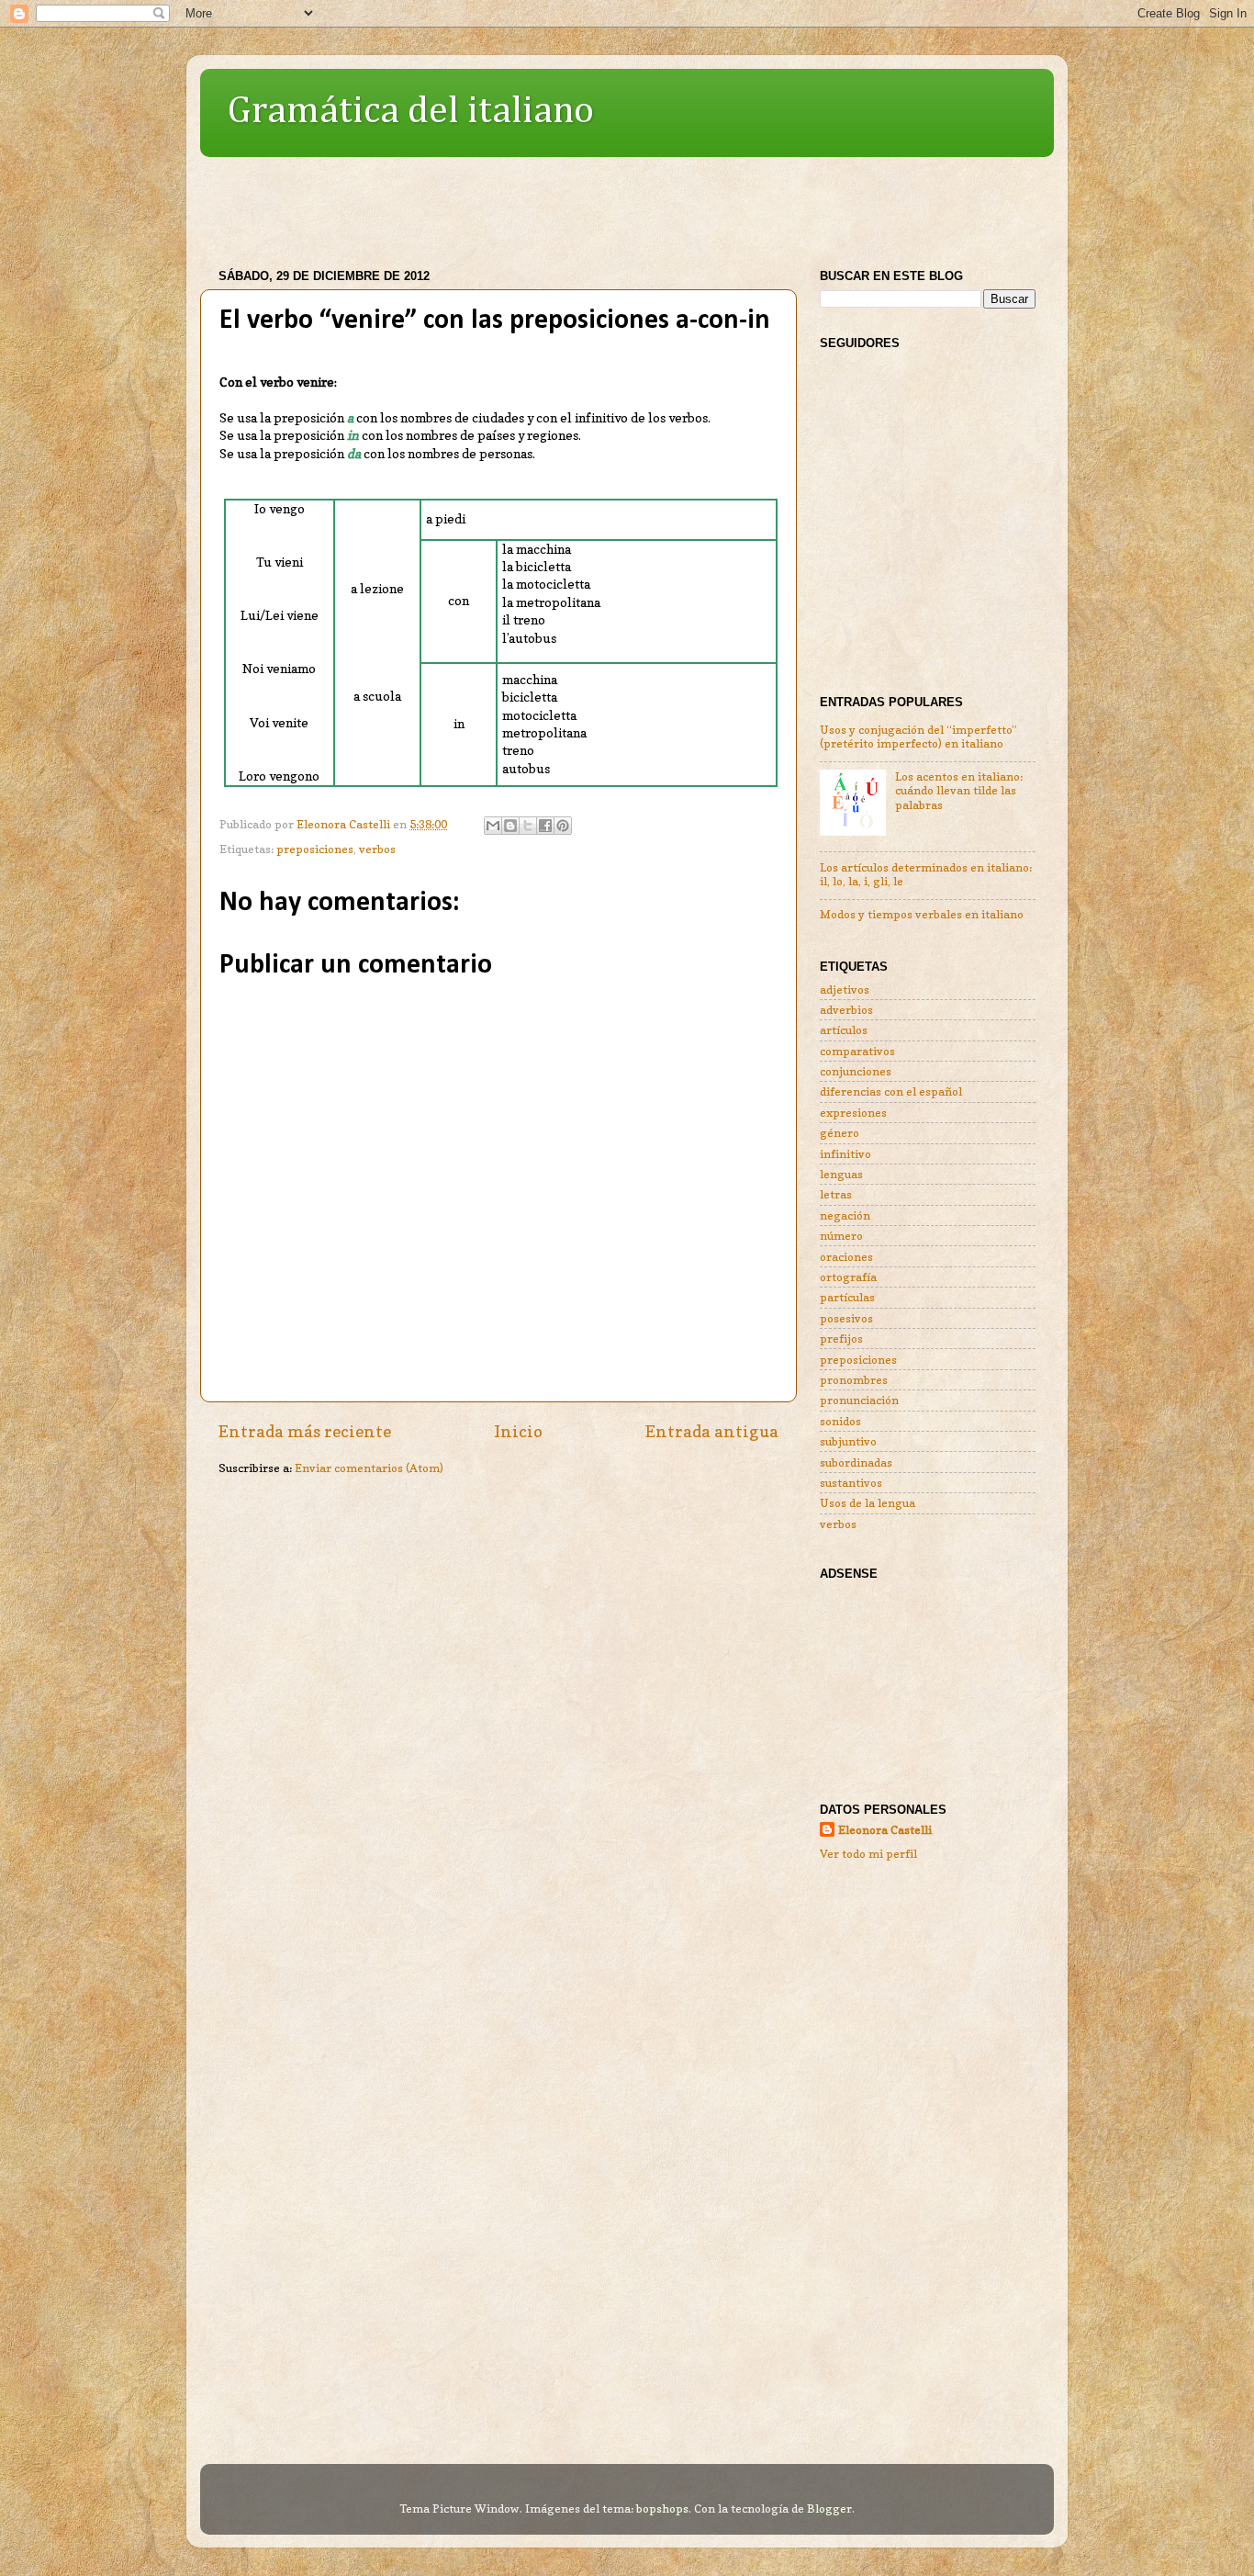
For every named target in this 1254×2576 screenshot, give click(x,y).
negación (845, 1215)
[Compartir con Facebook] (545, 826)
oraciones (846, 1257)
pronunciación (859, 1400)
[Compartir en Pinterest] (563, 826)
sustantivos (851, 1483)
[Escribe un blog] (510, 826)
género (840, 1133)
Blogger (829, 2509)
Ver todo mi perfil (868, 1854)
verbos (377, 849)
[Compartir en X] (528, 826)
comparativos (857, 1051)
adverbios (846, 1010)
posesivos (846, 1318)
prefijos (841, 1339)
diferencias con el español (891, 1091)
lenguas (841, 1174)
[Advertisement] (534, 204)
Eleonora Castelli (885, 1830)
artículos (844, 1030)
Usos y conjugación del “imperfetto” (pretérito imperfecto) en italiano (918, 737)
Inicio (518, 1431)
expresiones (853, 1113)
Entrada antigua (712, 1431)
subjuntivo (848, 1441)
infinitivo (845, 1154)
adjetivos (845, 990)
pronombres (854, 1380)
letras (836, 1194)
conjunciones (856, 1071)
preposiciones (315, 849)
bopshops (662, 2509)
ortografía (848, 1277)
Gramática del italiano (411, 111)
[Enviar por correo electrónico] (493, 826)
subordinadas (856, 1462)
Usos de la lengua (868, 1503)
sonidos (840, 1421)
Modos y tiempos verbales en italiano (922, 914)
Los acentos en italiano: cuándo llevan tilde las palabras (959, 790)
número (841, 1236)
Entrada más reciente (305, 1431)
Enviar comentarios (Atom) (369, 1468)
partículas (847, 1297)
